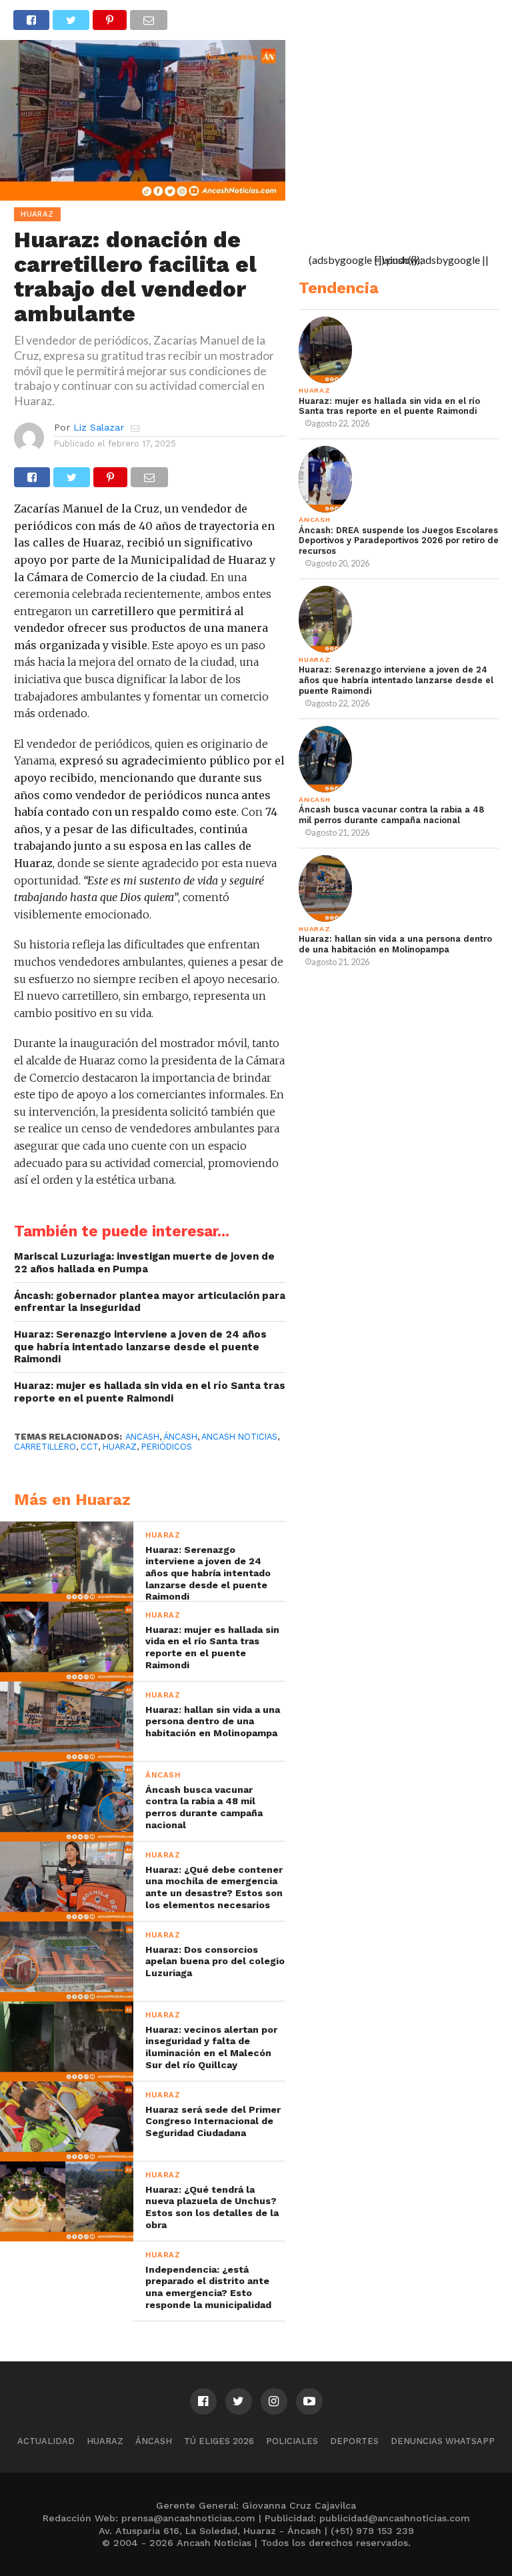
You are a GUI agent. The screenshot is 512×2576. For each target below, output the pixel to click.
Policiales (292, 2441)
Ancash (142, 1437)
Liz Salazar (99, 427)
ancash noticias (239, 1437)
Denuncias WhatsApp (443, 2441)
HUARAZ (120, 1447)
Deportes (354, 2441)
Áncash (180, 1437)
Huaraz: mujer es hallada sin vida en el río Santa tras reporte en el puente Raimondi (150, 1392)
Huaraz (105, 2441)
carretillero (45, 1447)
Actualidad (46, 2441)
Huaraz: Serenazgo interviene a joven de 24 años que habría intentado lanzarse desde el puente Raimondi (140, 1347)
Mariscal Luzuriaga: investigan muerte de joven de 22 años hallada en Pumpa (144, 1263)
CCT (89, 1447)
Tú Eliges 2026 (219, 2441)
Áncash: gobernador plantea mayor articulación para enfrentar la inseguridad (150, 1302)
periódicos (167, 1447)
